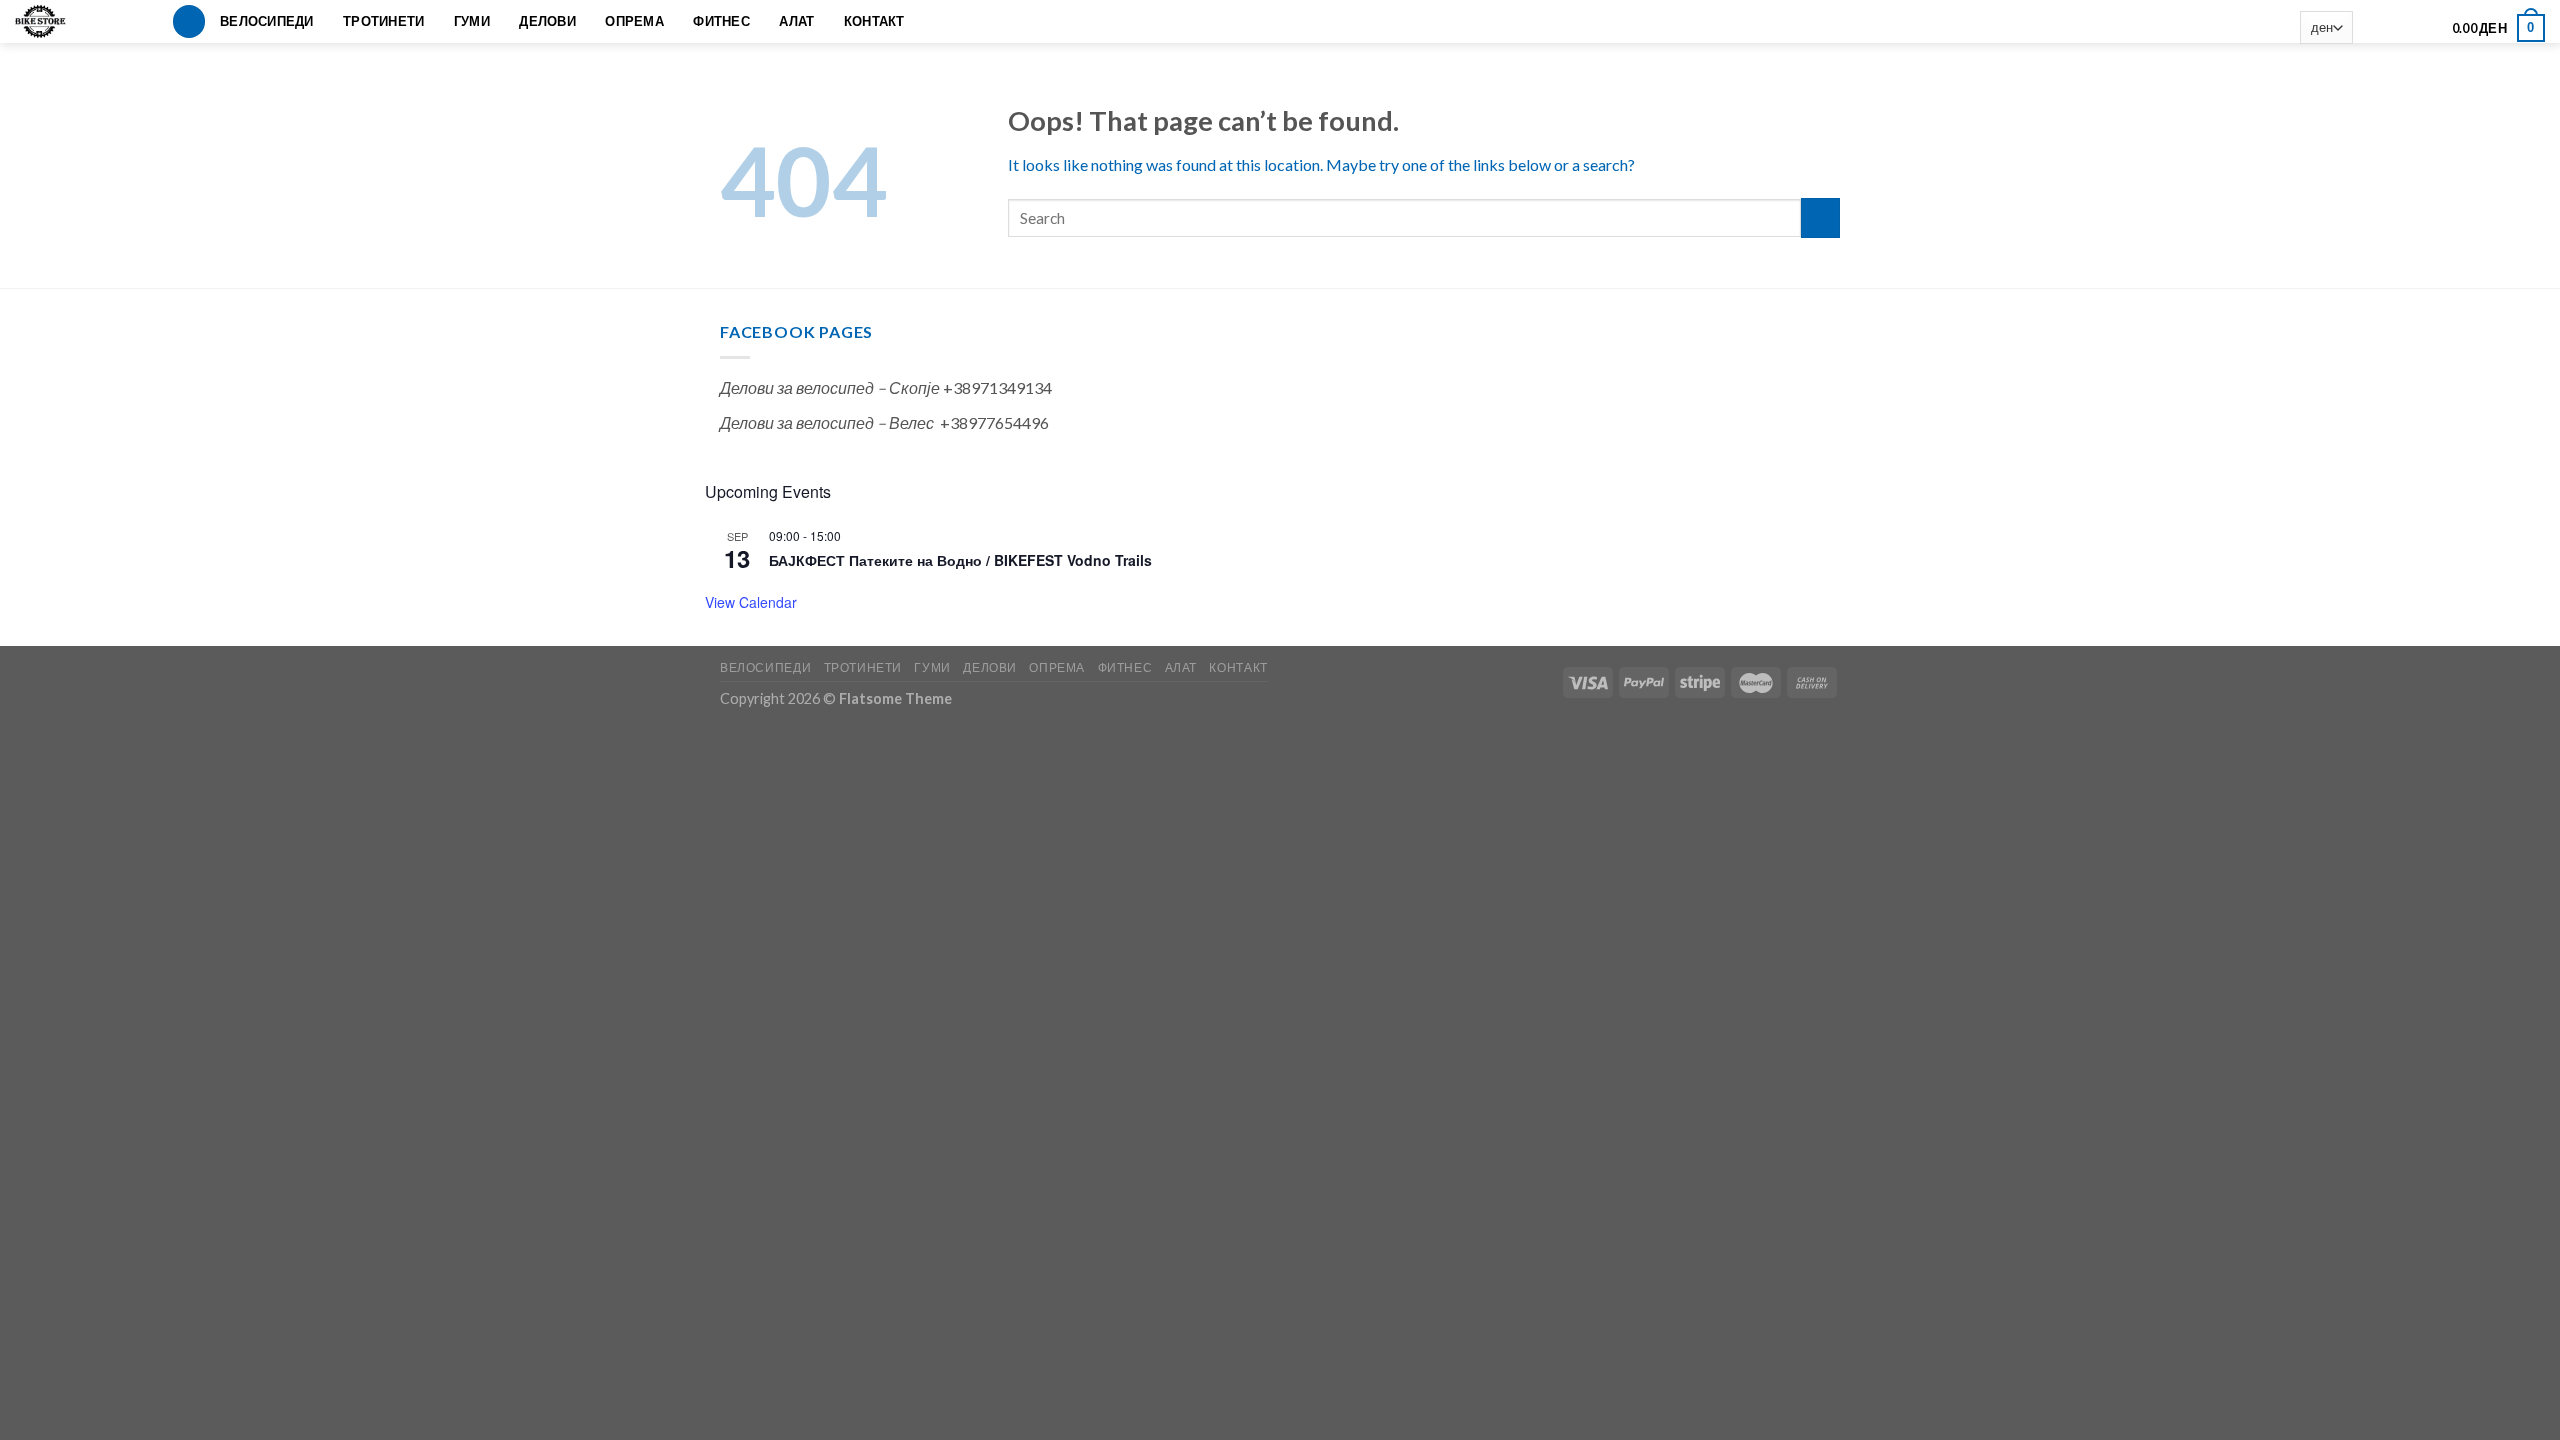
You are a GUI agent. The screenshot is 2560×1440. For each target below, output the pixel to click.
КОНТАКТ (874, 21)
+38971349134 (997, 387)
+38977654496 (994, 422)
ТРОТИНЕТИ (383, 21)
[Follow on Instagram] (2398, 28)
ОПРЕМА (634, 21)
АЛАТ (796, 21)
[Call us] (2425, 28)
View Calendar (751, 602)
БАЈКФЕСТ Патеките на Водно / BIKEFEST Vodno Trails (960, 560)
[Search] (189, 21)
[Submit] (1820, 217)
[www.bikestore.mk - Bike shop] (47, 21)
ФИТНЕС (721, 21)
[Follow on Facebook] (2372, 28)
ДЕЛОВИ (547, 21)
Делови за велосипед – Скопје (830, 387)
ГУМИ (472, 21)
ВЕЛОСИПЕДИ (267, 21)
